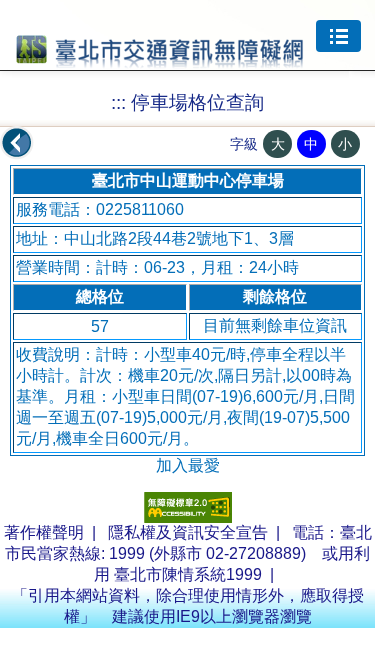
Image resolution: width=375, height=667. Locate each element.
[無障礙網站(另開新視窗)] (188, 517)
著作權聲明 (44, 532)
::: (118, 102)
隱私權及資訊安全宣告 (188, 532)
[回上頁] (17, 143)
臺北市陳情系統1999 (188, 574)
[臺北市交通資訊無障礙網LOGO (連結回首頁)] (160, 59)
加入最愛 (188, 465)
